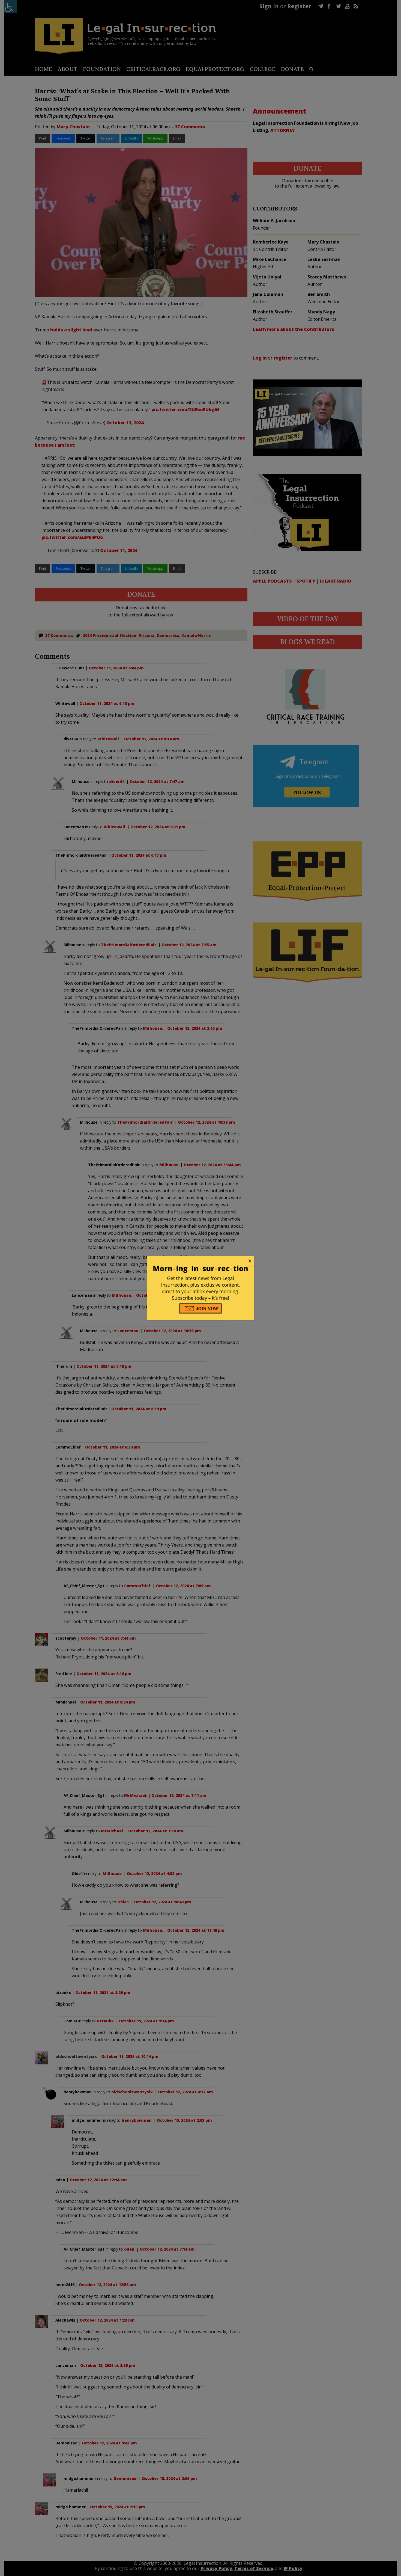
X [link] (250, 1261)
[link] (200, 1261)
